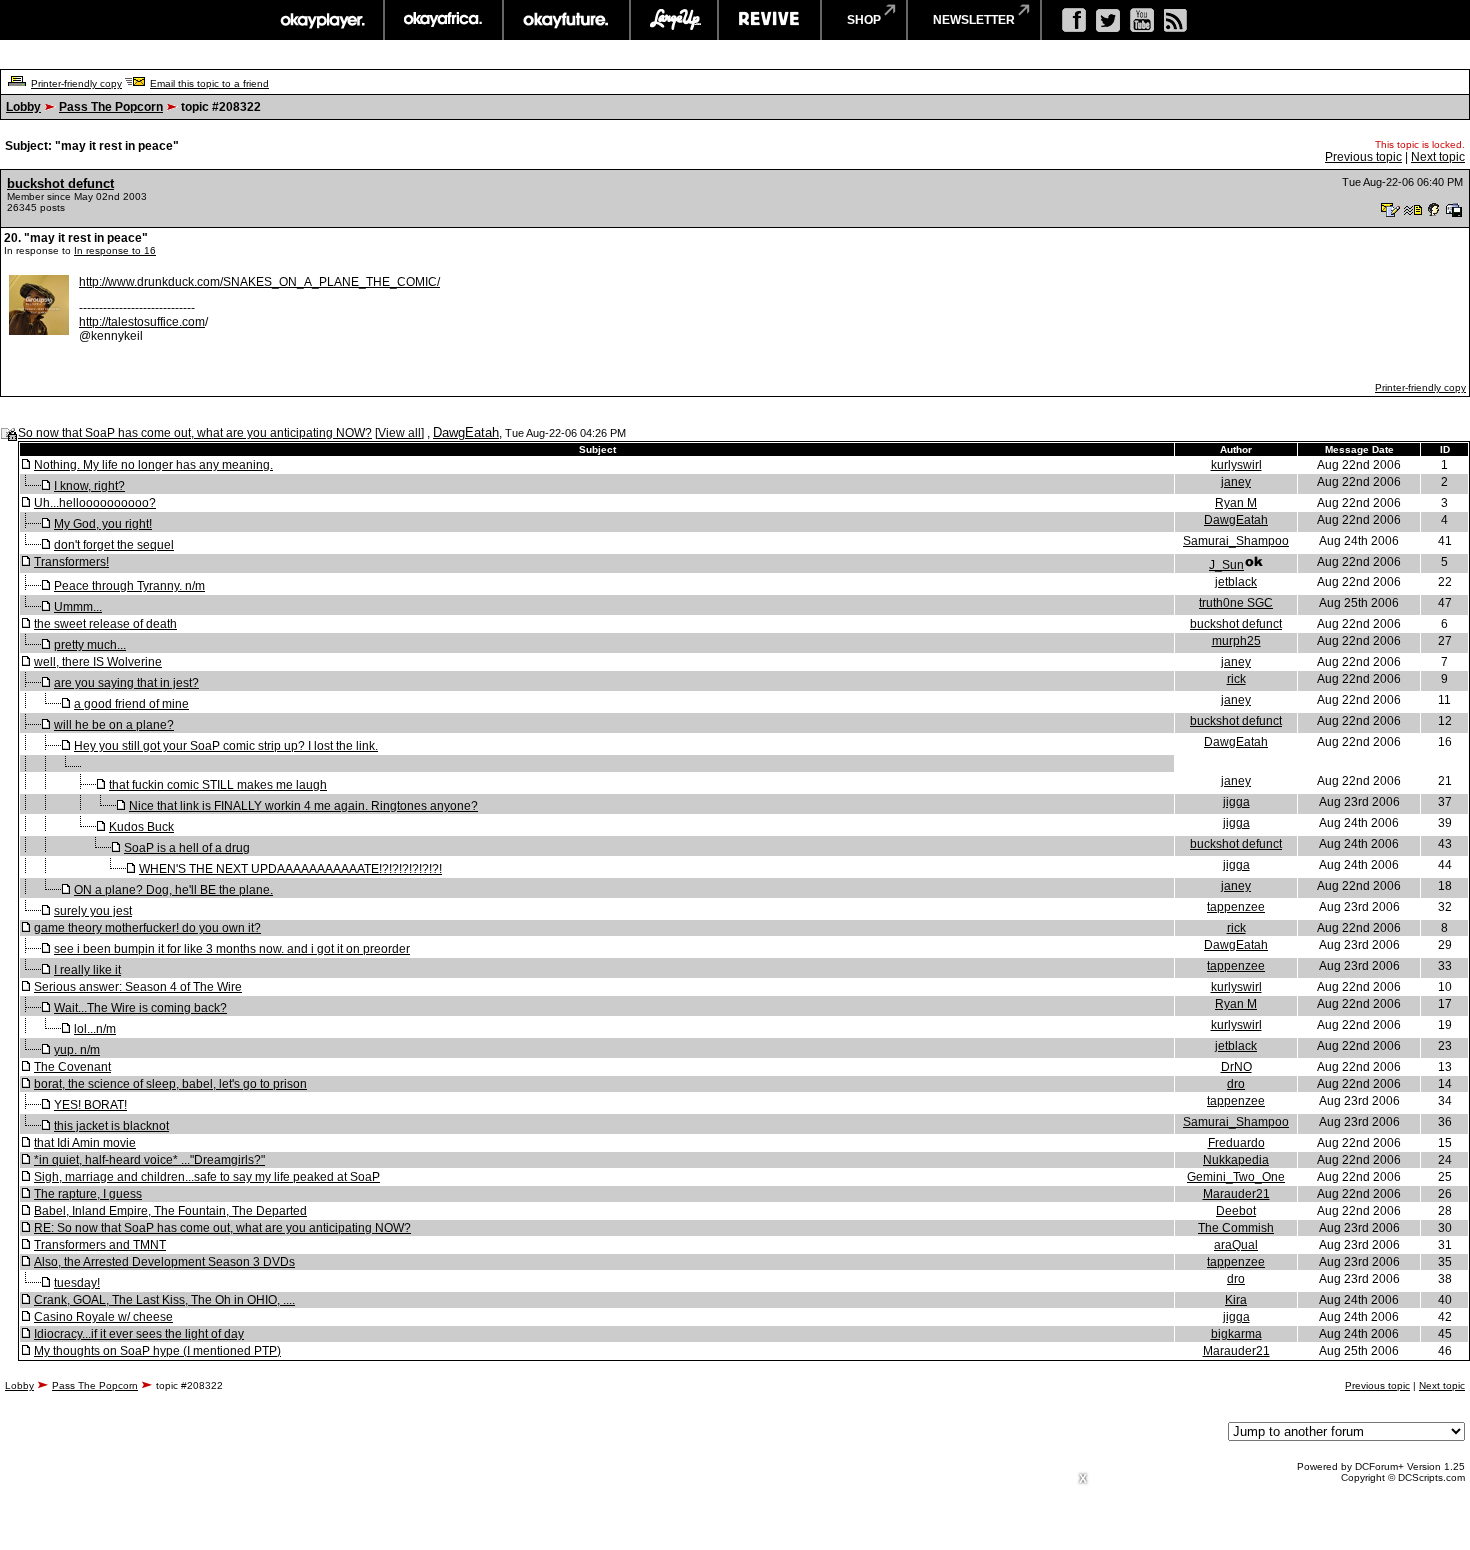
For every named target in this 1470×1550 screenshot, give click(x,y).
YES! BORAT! (90, 1105)
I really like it (87, 970)
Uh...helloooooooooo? (95, 503)
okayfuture (566, 20)
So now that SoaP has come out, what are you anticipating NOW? (195, 433)
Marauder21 (1236, 1194)
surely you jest (93, 911)
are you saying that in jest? (126, 683)
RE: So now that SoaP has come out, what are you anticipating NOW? (222, 1228)
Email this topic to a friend (209, 83)
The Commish (1236, 1228)
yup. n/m (77, 1050)
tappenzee (1236, 907)
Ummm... (78, 607)
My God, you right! (103, 524)
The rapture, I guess (88, 1194)
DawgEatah (466, 432)
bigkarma (1236, 1334)
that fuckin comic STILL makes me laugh (218, 785)
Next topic (1438, 157)
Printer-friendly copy (76, 83)
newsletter (974, 20)
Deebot (1236, 1211)
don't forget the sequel (114, 545)
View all (399, 433)
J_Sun (1226, 565)
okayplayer (321, 20)
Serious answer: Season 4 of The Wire (138, 987)
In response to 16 (115, 250)
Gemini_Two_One (1236, 1177)
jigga (1236, 802)
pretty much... (90, 645)
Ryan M (1236, 503)
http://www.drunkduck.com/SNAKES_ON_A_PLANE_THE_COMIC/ (259, 282)
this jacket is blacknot (111, 1126)
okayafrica (443, 20)
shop (864, 20)
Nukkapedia (1236, 1160)
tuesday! (77, 1283)
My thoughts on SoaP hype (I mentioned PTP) (157, 1351)
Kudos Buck (141, 827)
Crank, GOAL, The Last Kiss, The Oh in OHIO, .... (164, 1300)
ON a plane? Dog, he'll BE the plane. (173, 890)
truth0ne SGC (1236, 603)
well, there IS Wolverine (98, 662)
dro (1236, 1084)
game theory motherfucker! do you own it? (147, 928)
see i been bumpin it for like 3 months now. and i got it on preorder (232, 949)
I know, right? (89, 486)
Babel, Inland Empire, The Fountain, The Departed (170, 1211)
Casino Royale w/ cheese (103, 1317)
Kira (1236, 1300)
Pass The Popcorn (111, 107)
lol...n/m (95, 1029)
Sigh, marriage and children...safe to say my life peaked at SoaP (207, 1177)
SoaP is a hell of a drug (187, 848)
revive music (769, 20)
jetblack (1236, 582)
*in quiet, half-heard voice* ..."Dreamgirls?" (149, 1160)
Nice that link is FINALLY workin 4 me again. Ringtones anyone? (303, 806)
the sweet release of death (105, 624)
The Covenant (72, 1067)
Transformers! (71, 562)
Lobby (23, 107)
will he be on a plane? (114, 725)
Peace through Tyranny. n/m (129, 586)
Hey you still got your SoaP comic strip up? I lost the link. (226, 746)
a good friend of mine (131, 704)
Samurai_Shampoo (1236, 541)
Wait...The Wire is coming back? (140, 1008)
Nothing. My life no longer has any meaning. (153, 465)
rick (1236, 679)
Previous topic (1363, 157)
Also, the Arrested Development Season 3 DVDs (164, 1262)
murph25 (1236, 641)
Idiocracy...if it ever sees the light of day (139, 1334)
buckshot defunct (60, 183)
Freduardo (1236, 1143)
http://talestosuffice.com (142, 322)
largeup (674, 20)
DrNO (1236, 1067)
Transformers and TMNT (100, 1245)
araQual (1236, 1245)
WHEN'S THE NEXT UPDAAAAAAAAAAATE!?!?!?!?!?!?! (290, 869)
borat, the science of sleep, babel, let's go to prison (170, 1084)
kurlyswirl (1236, 465)
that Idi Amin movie (85, 1143)
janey (1236, 482)
